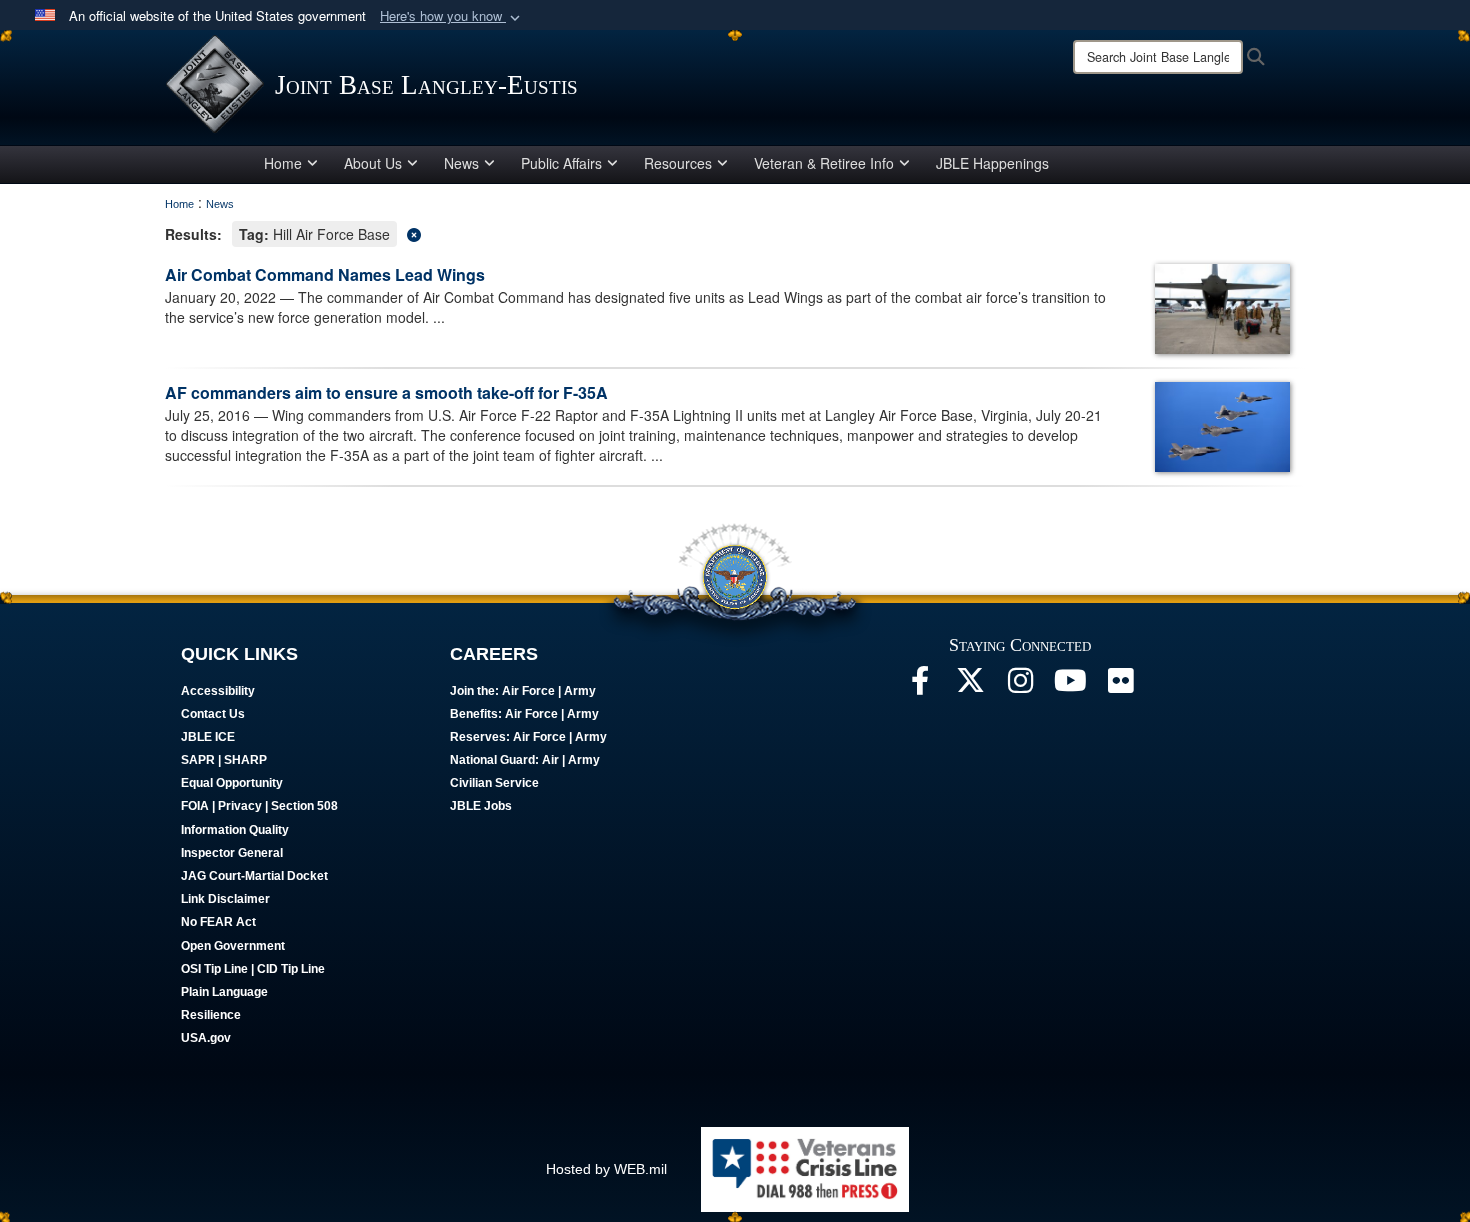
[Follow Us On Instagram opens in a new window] (1020, 686)
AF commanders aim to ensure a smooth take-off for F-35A (386, 392)
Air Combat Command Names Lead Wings (327, 274)
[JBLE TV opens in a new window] (1070, 686)
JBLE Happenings (992, 163)
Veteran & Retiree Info (824, 163)
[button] (452, 16)
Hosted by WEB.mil (606, 1169)
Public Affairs (561, 163)
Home (283, 163)
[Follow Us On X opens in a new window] (970, 686)
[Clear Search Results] (735, 232)
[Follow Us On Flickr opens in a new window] (1120, 686)
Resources (678, 163)
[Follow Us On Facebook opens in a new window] (920, 686)
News (461, 163)
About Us (373, 163)
